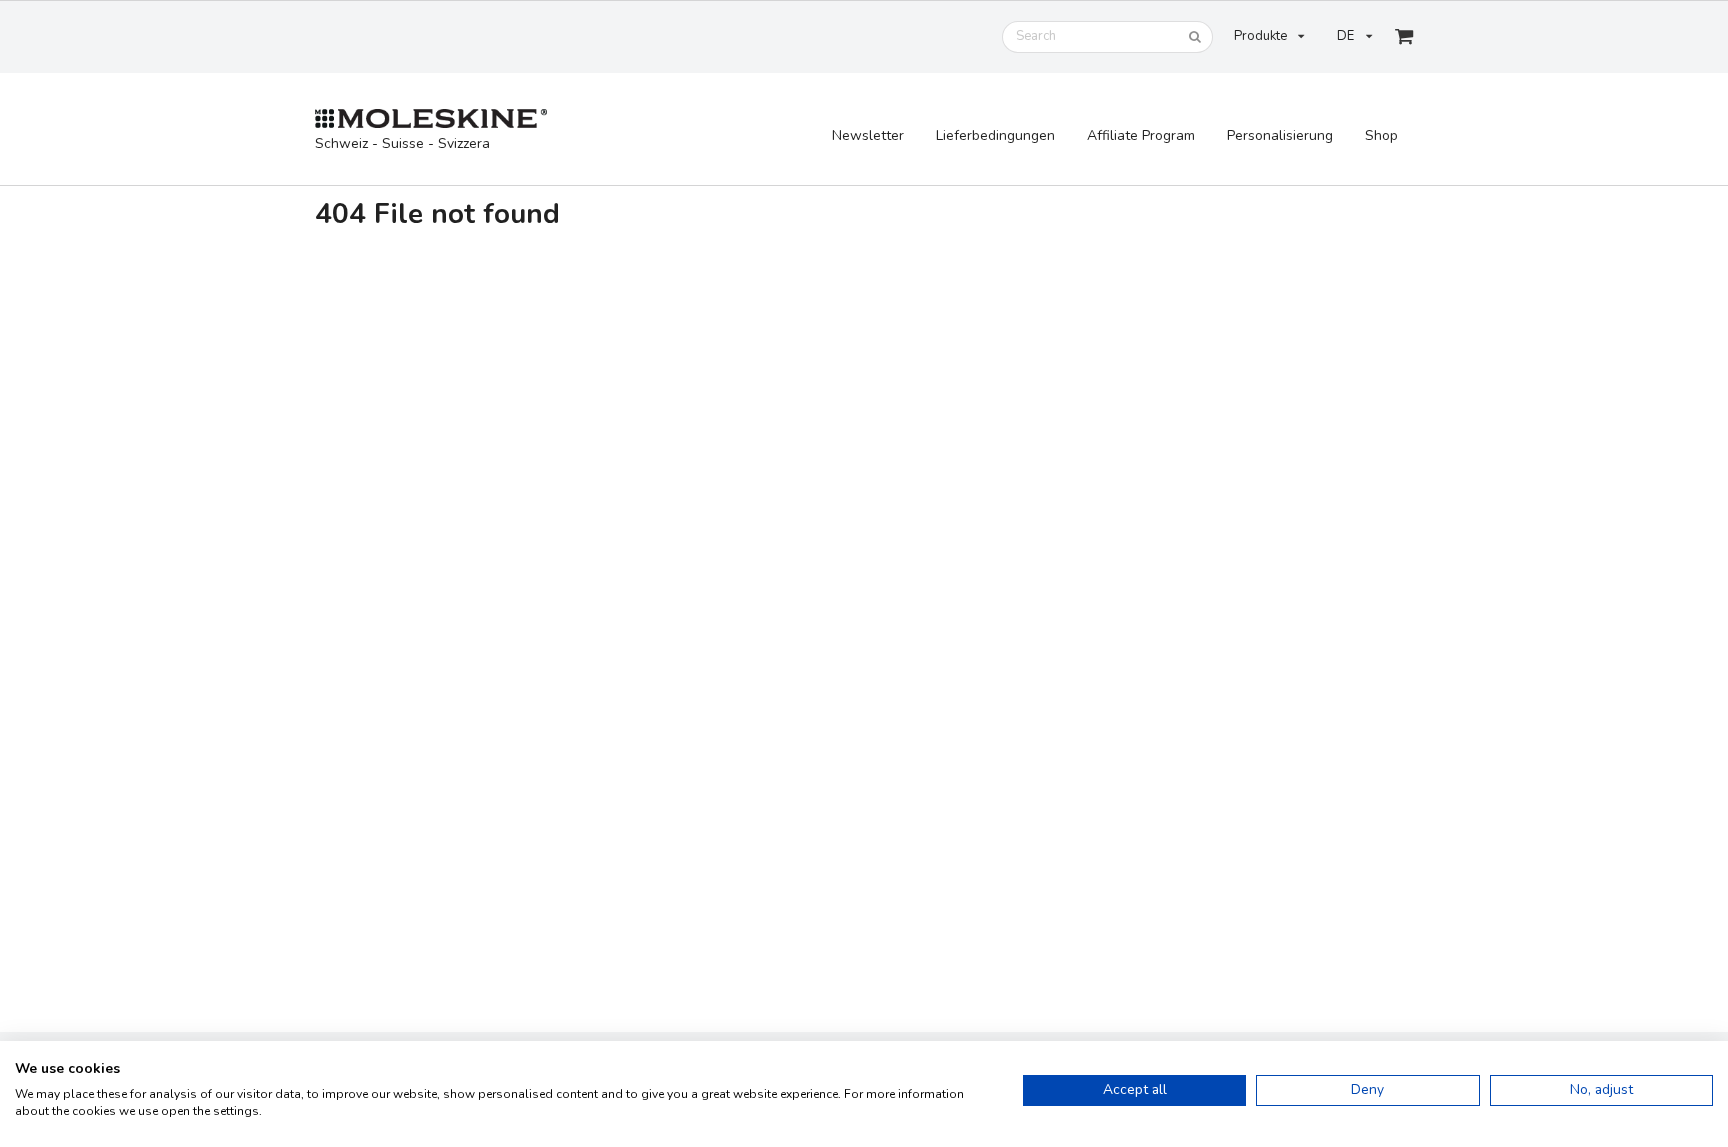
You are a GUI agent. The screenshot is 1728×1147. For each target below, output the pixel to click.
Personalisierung (1280, 135)
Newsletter (868, 135)
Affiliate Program (1141, 135)
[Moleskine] (431, 119)
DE (1345, 36)
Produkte (1260, 36)
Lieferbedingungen (995, 135)
